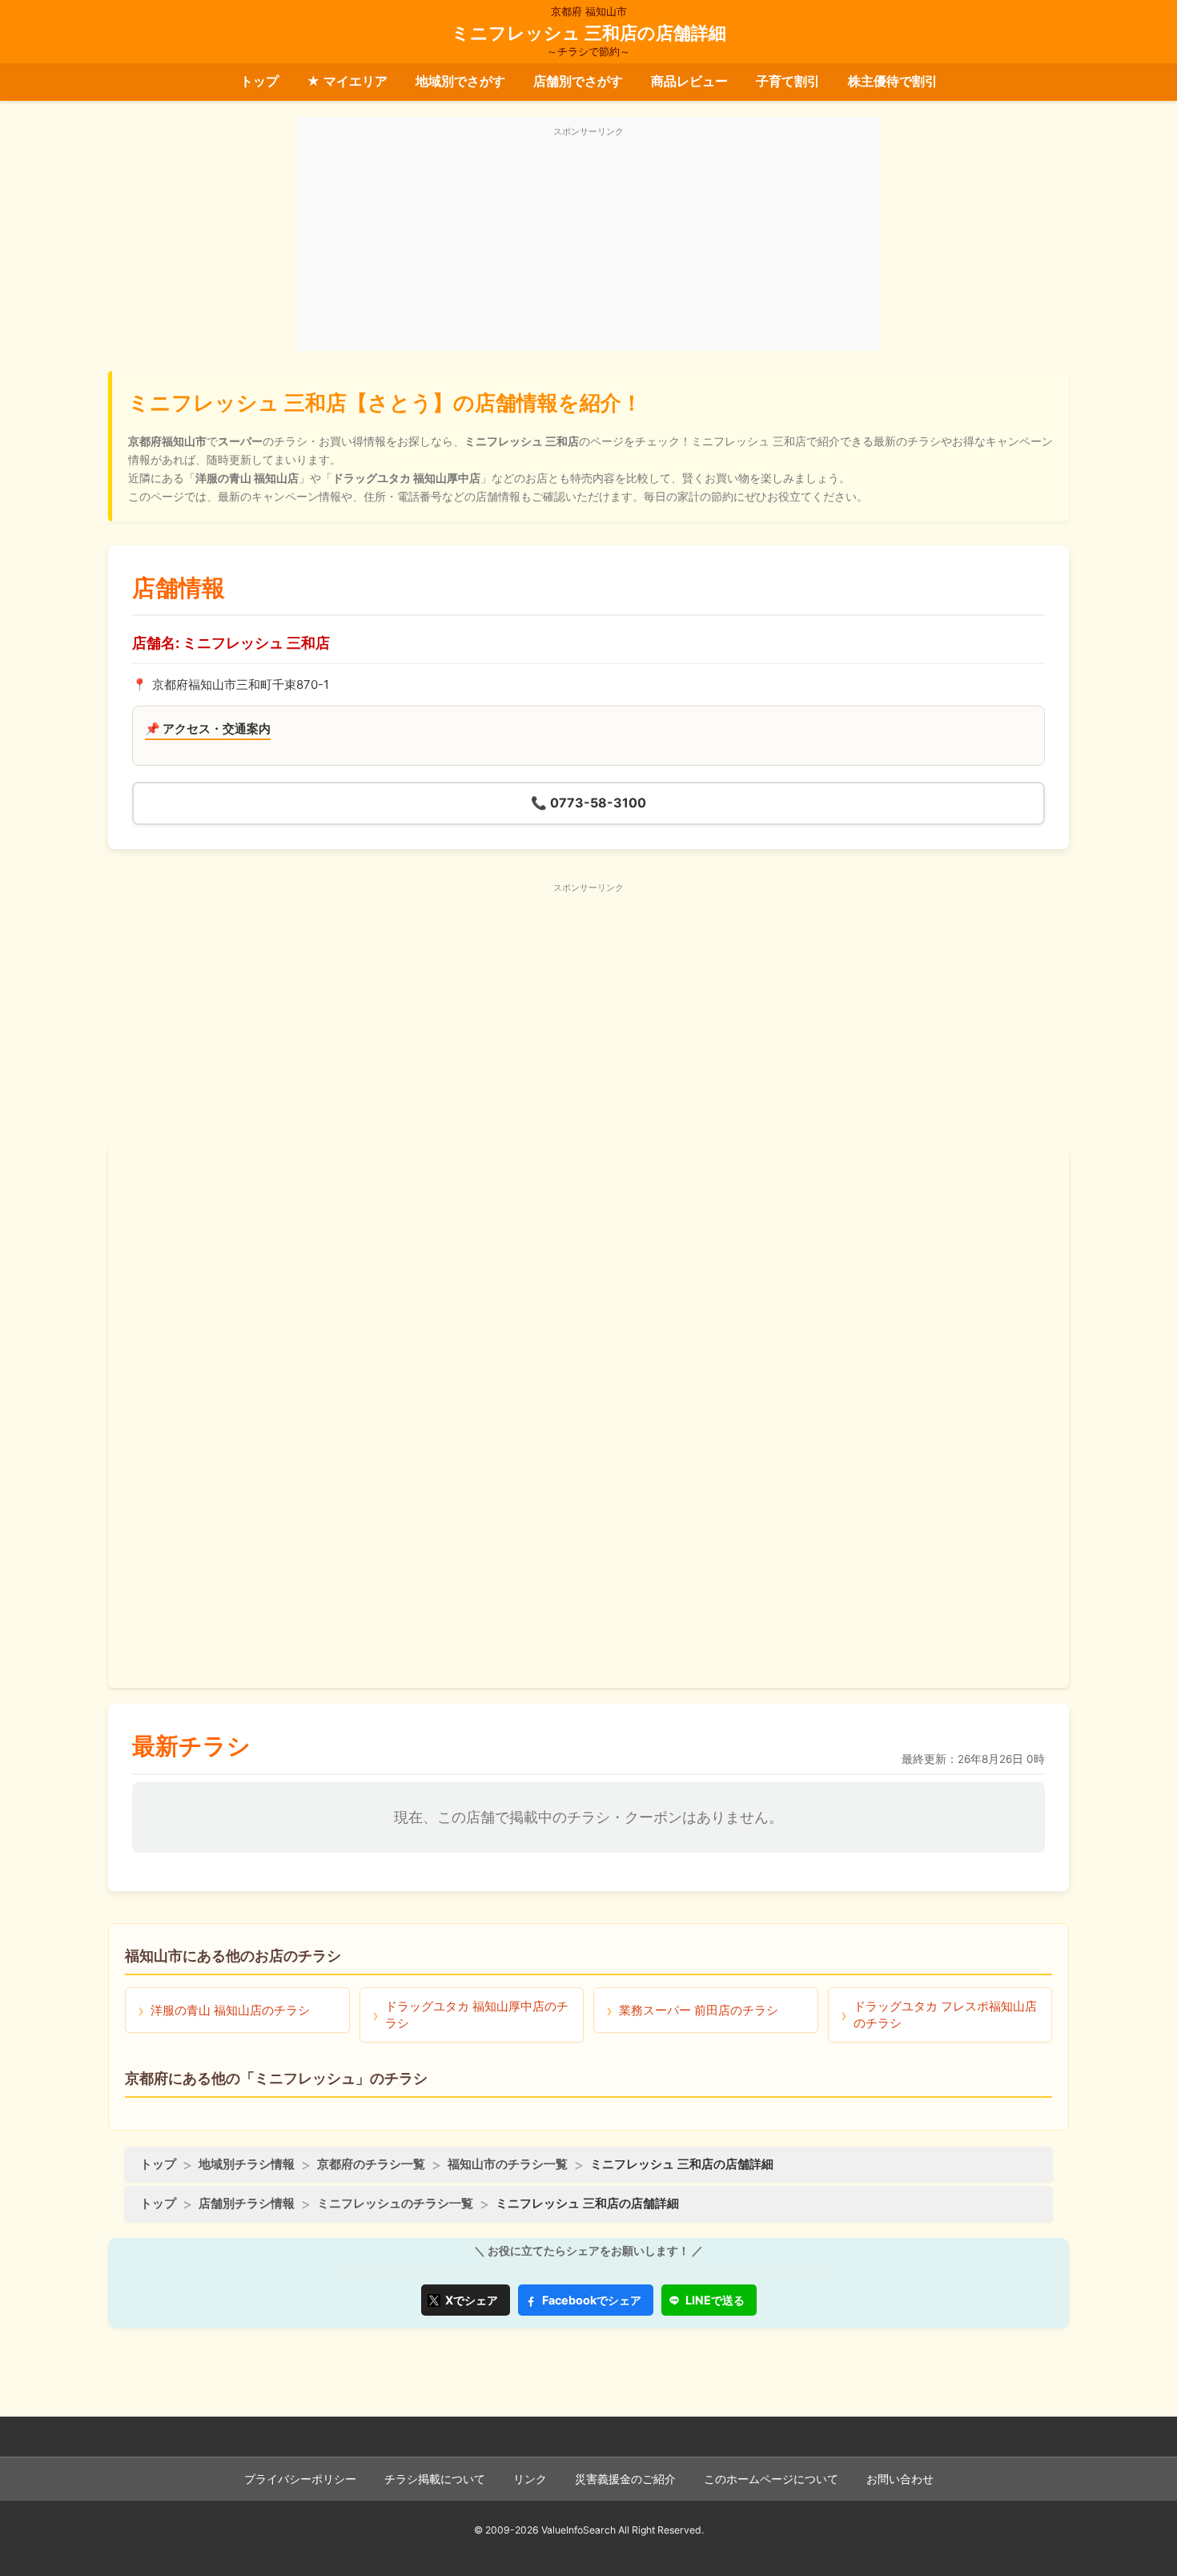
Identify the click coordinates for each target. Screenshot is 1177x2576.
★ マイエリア (347, 81)
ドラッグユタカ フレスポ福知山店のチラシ (945, 2015)
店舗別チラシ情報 (247, 2203)
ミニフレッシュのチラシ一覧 (395, 2203)
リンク (530, 2479)
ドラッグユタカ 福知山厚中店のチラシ (477, 2015)
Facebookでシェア (592, 2300)
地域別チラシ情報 (247, 2164)
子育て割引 (788, 81)
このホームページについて (771, 2479)
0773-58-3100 (588, 803)
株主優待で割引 (893, 81)
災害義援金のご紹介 (625, 2479)
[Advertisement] (588, 243)
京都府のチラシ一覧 (371, 2164)
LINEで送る (715, 2300)
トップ (259, 81)
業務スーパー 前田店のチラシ (699, 2010)
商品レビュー (689, 81)
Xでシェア (472, 2300)
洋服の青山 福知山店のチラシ (230, 2010)
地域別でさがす (460, 81)
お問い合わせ (900, 2479)
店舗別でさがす (578, 81)
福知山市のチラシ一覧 (508, 2164)
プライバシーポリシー (300, 2479)
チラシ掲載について (435, 2479)
